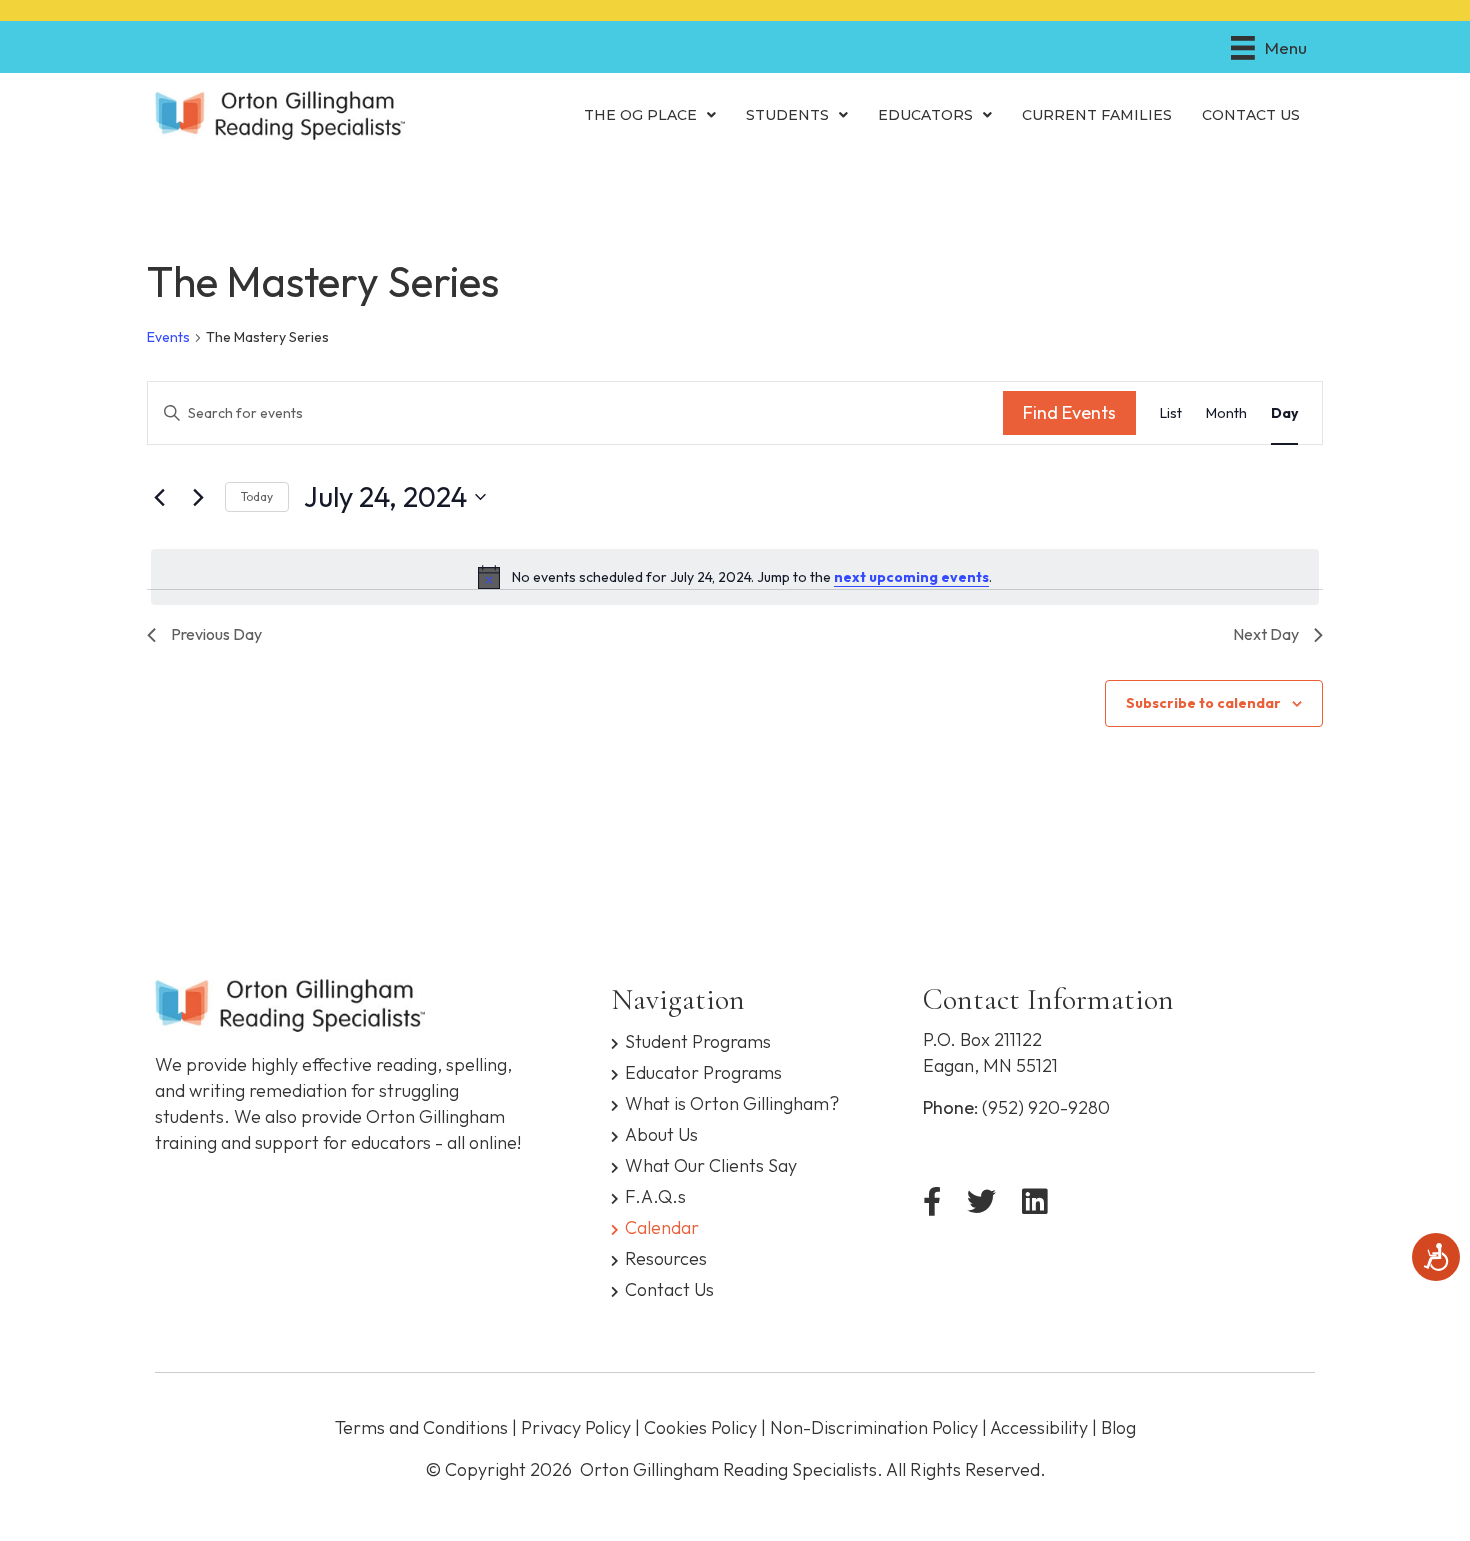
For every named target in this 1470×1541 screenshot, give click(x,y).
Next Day (1266, 634)
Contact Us (669, 1288)
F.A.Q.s (655, 1195)
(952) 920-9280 (1046, 1107)
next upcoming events (911, 577)
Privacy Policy (576, 1427)
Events (168, 337)
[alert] (735, 577)
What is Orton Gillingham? (732, 1102)
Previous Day (216, 634)
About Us (661, 1133)
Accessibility (1039, 1427)
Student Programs (698, 1040)
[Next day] (198, 497)
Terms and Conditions (421, 1427)
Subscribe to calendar (1203, 703)
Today (257, 496)
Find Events (1069, 412)
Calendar (662, 1226)
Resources (666, 1257)
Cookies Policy (700, 1427)
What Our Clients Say (711, 1164)
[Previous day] (159, 497)
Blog (1118, 1427)
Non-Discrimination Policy (874, 1427)
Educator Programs (703, 1071)
